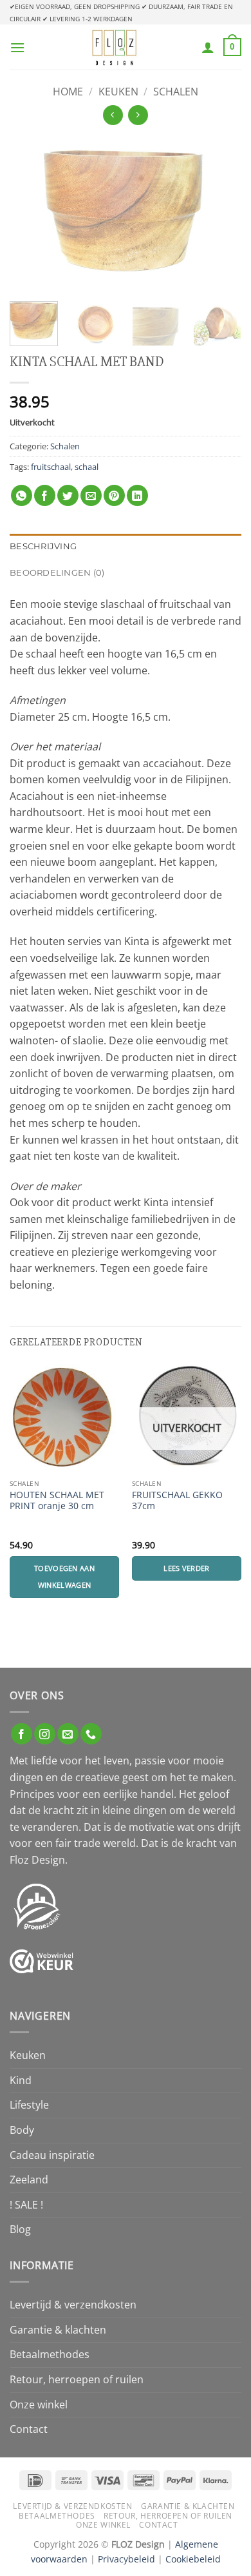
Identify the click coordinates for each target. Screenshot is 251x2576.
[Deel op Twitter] (68, 495)
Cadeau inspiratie (52, 2155)
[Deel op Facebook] (45, 495)
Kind (21, 2080)
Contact (29, 2429)
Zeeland (29, 2180)
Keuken (118, 92)
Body (22, 2130)
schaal (87, 467)
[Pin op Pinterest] (114, 495)
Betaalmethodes (50, 2354)
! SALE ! (26, 2205)
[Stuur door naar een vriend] (91, 495)
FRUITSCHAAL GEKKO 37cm (177, 1500)
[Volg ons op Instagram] (45, 1734)
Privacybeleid (126, 2559)
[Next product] (113, 115)
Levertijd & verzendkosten (73, 2305)
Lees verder (187, 1568)
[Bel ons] (91, 1734)
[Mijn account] (208, 47)
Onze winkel (39, 2405)
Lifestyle (29, 2105)
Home (68, 92)
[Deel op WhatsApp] (22, 495)
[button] (17, 47)
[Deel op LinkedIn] (137, 495)
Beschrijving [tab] (43, 546)
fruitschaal (51, 467)
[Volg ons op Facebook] (22, 1734)
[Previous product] (138, 115)
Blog (20, 2229)
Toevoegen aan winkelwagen (64, 1576)
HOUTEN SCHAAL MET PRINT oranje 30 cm (57, 1500)
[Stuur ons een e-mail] (68, 1734)
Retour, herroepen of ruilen (77, 2379)
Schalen (176, 92)
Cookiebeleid (193, 2559)
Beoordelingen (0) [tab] (57, 573)
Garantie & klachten (58, 2330)
